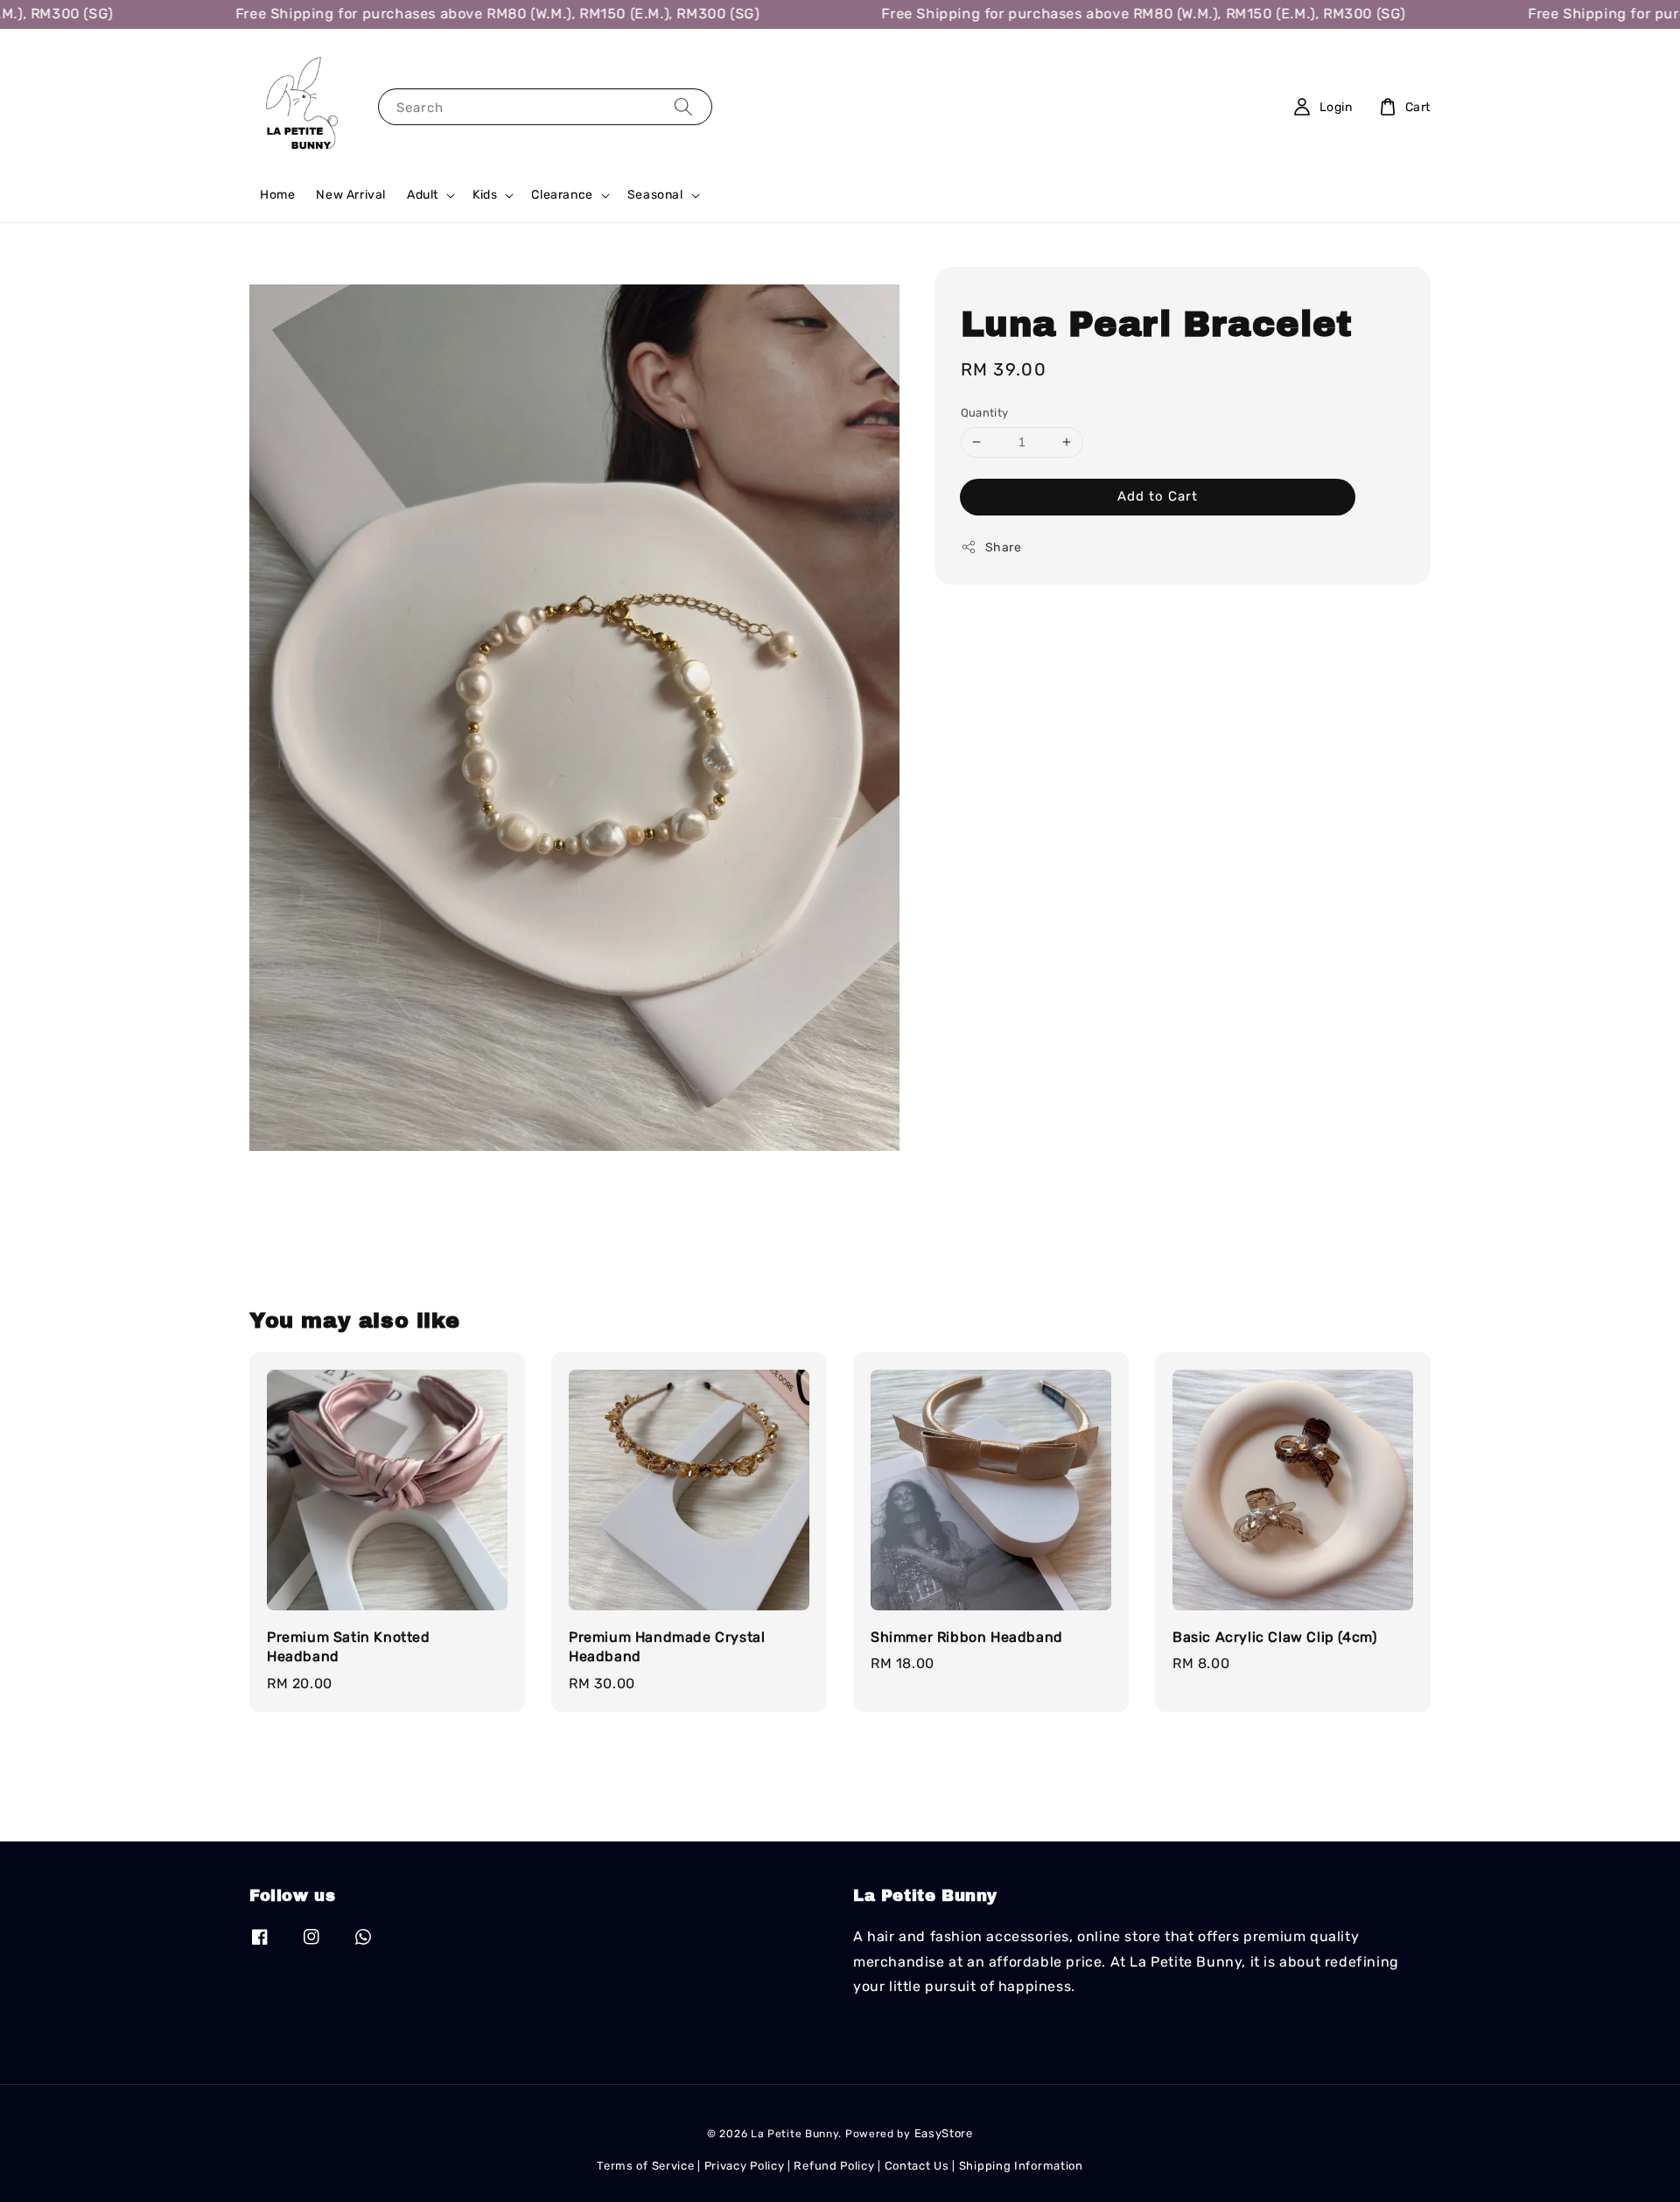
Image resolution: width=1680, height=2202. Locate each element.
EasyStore (944, 2133)
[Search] (683, 106)
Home (277, 195)
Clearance (562, 195)
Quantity (985, 413)
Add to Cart (1158, 496)
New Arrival (351, 195)
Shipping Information (1021, 2166)
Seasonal (655, 195)
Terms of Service (645, 2166)
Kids (485, 195)
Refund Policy (834, 2166)
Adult (423, 195)
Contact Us (917, 2166)
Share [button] (1004, 547)
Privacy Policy (745, 2166)
